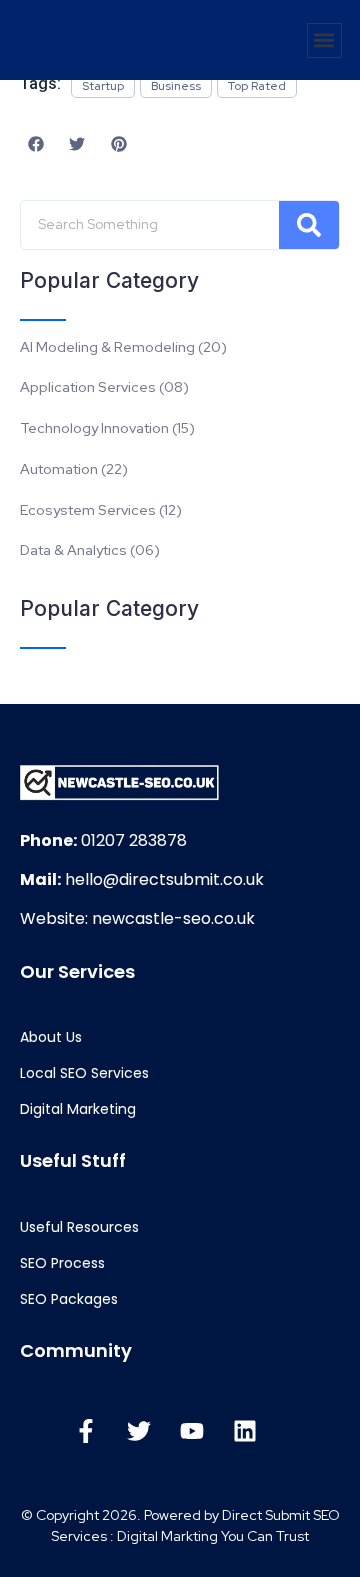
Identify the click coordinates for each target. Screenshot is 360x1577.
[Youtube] (192, 1431)
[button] (324, 40)
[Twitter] (139, 1431)
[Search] (309, 225)
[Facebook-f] (86, 1431)
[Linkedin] (245, 1431)
